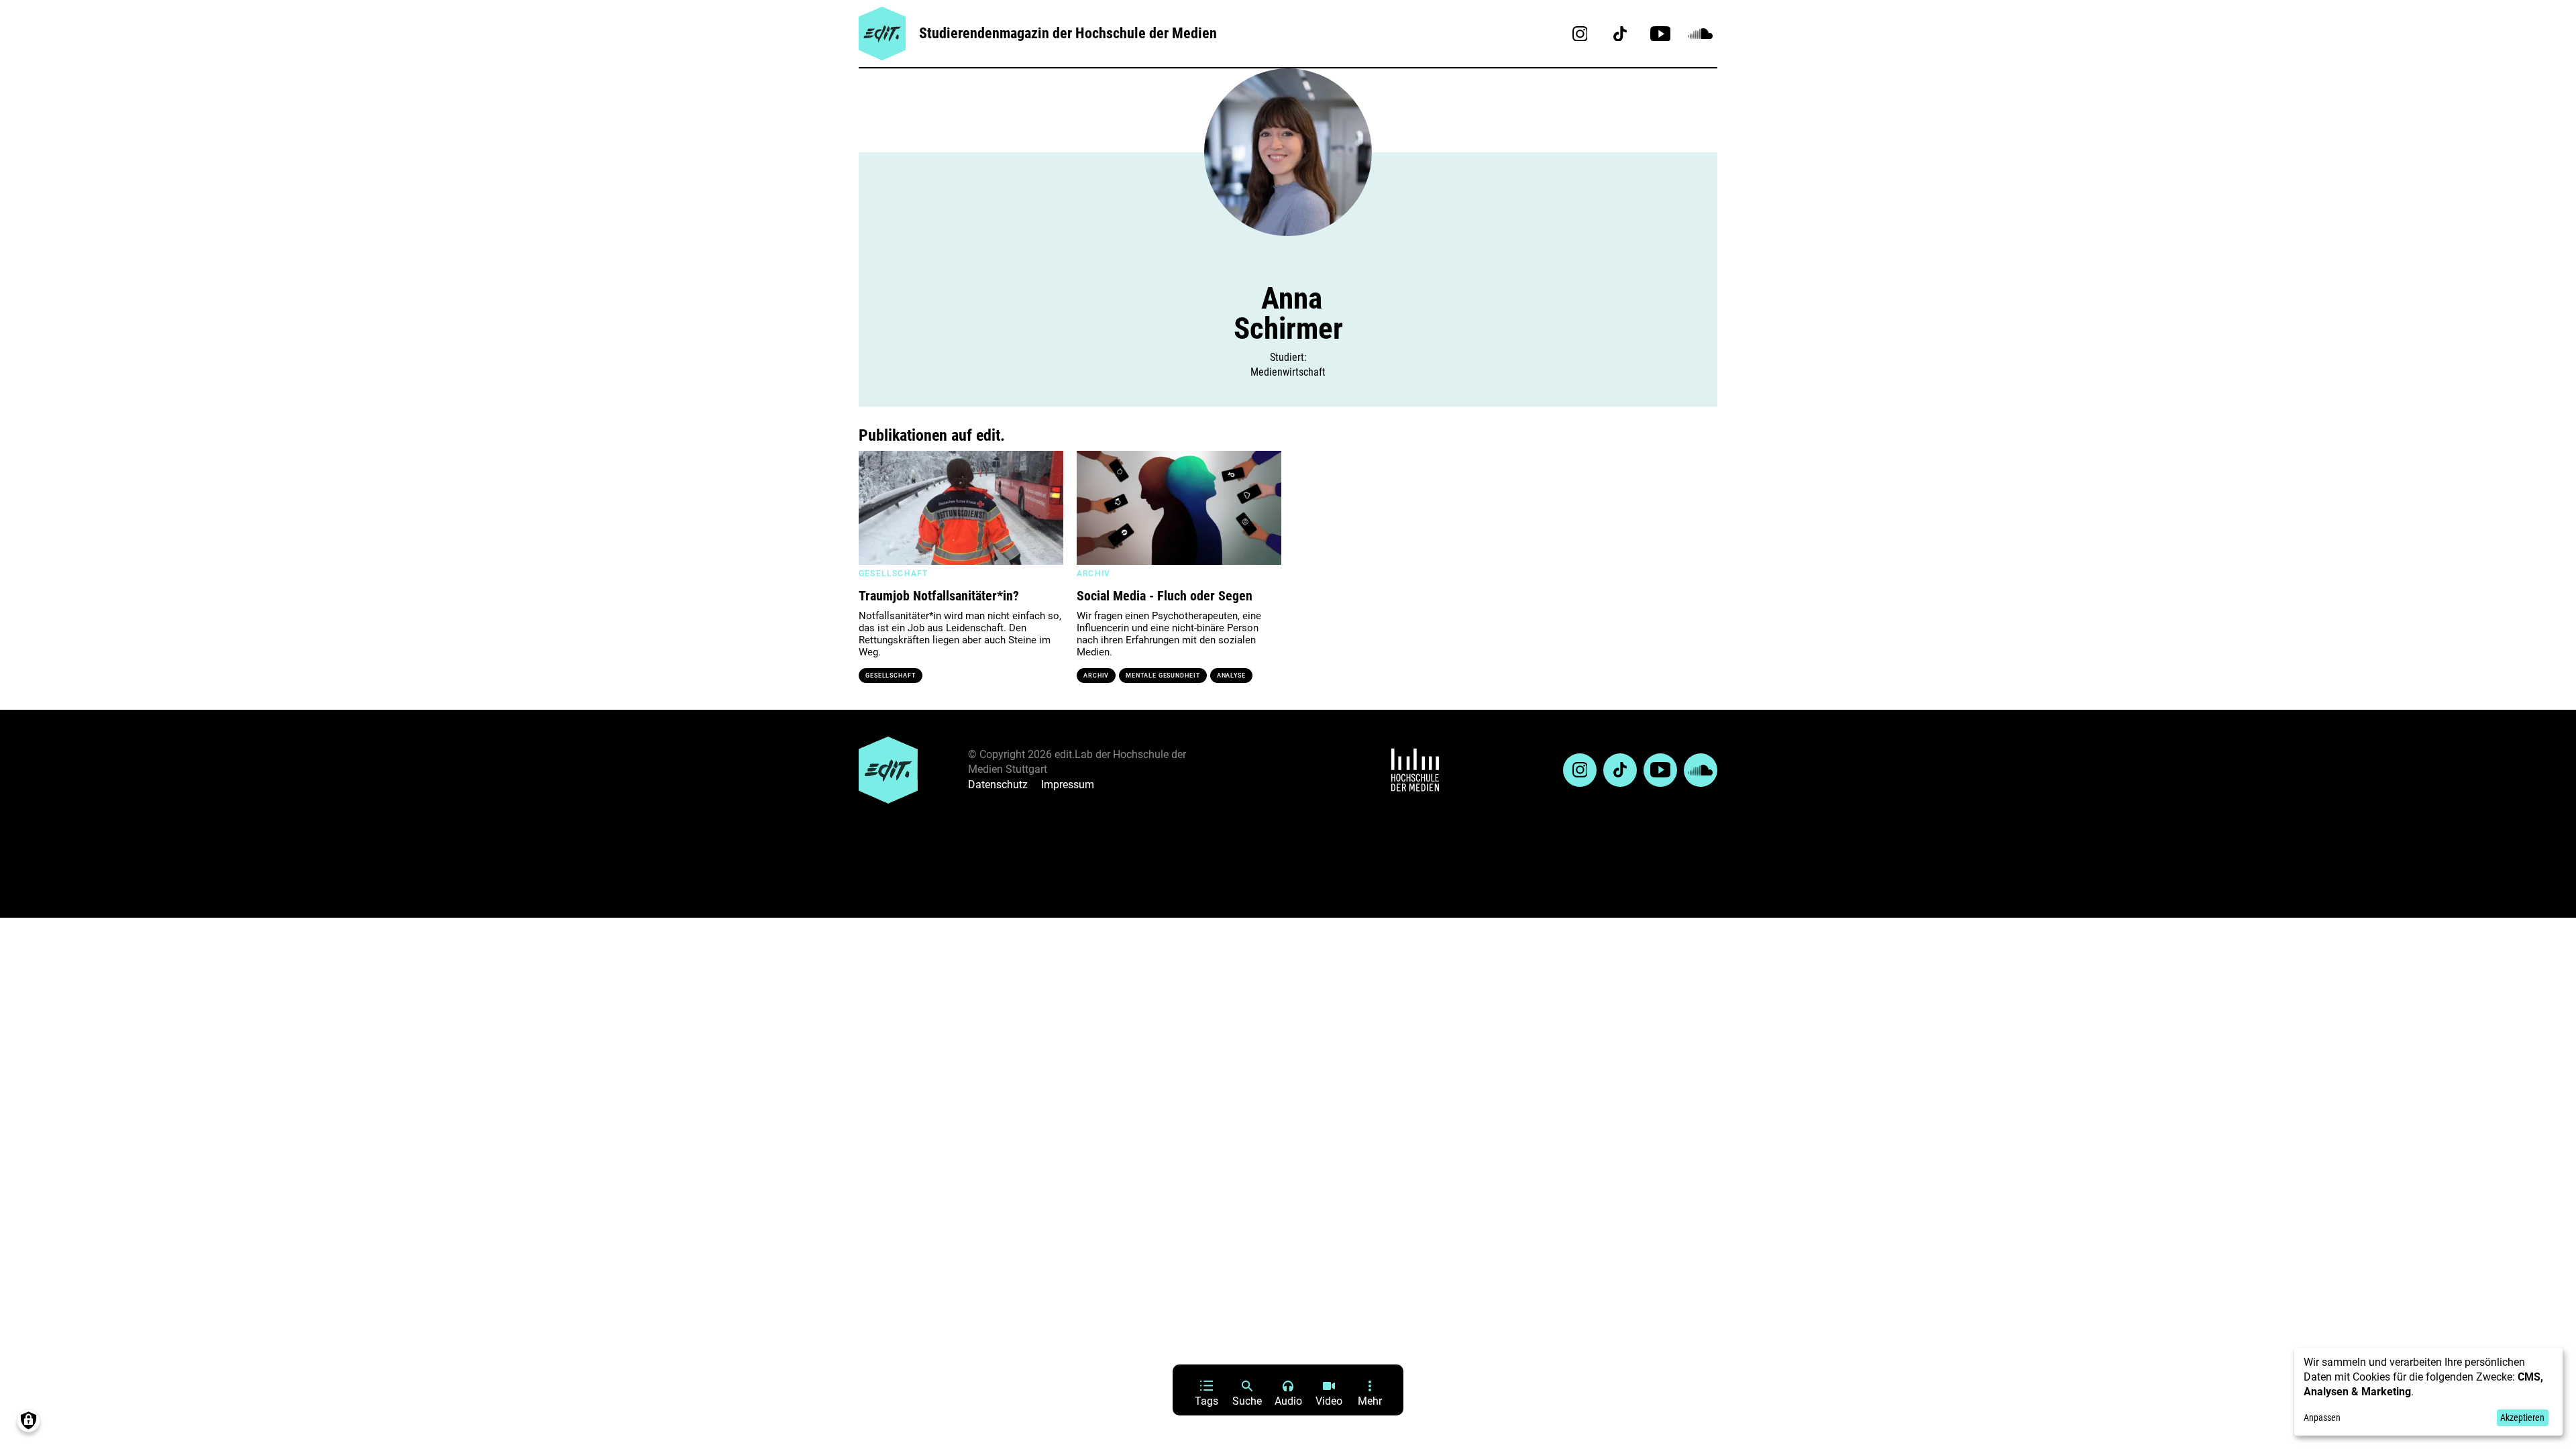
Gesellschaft (891, 676)
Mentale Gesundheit (1163, 676)
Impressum (1068, 785)
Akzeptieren (2522, 1417)
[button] (875, 508)
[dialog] (2428, 1392)
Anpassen (2322, 1417)
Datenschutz (998, 785)
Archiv (1096, 676)
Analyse (1231, 676)
